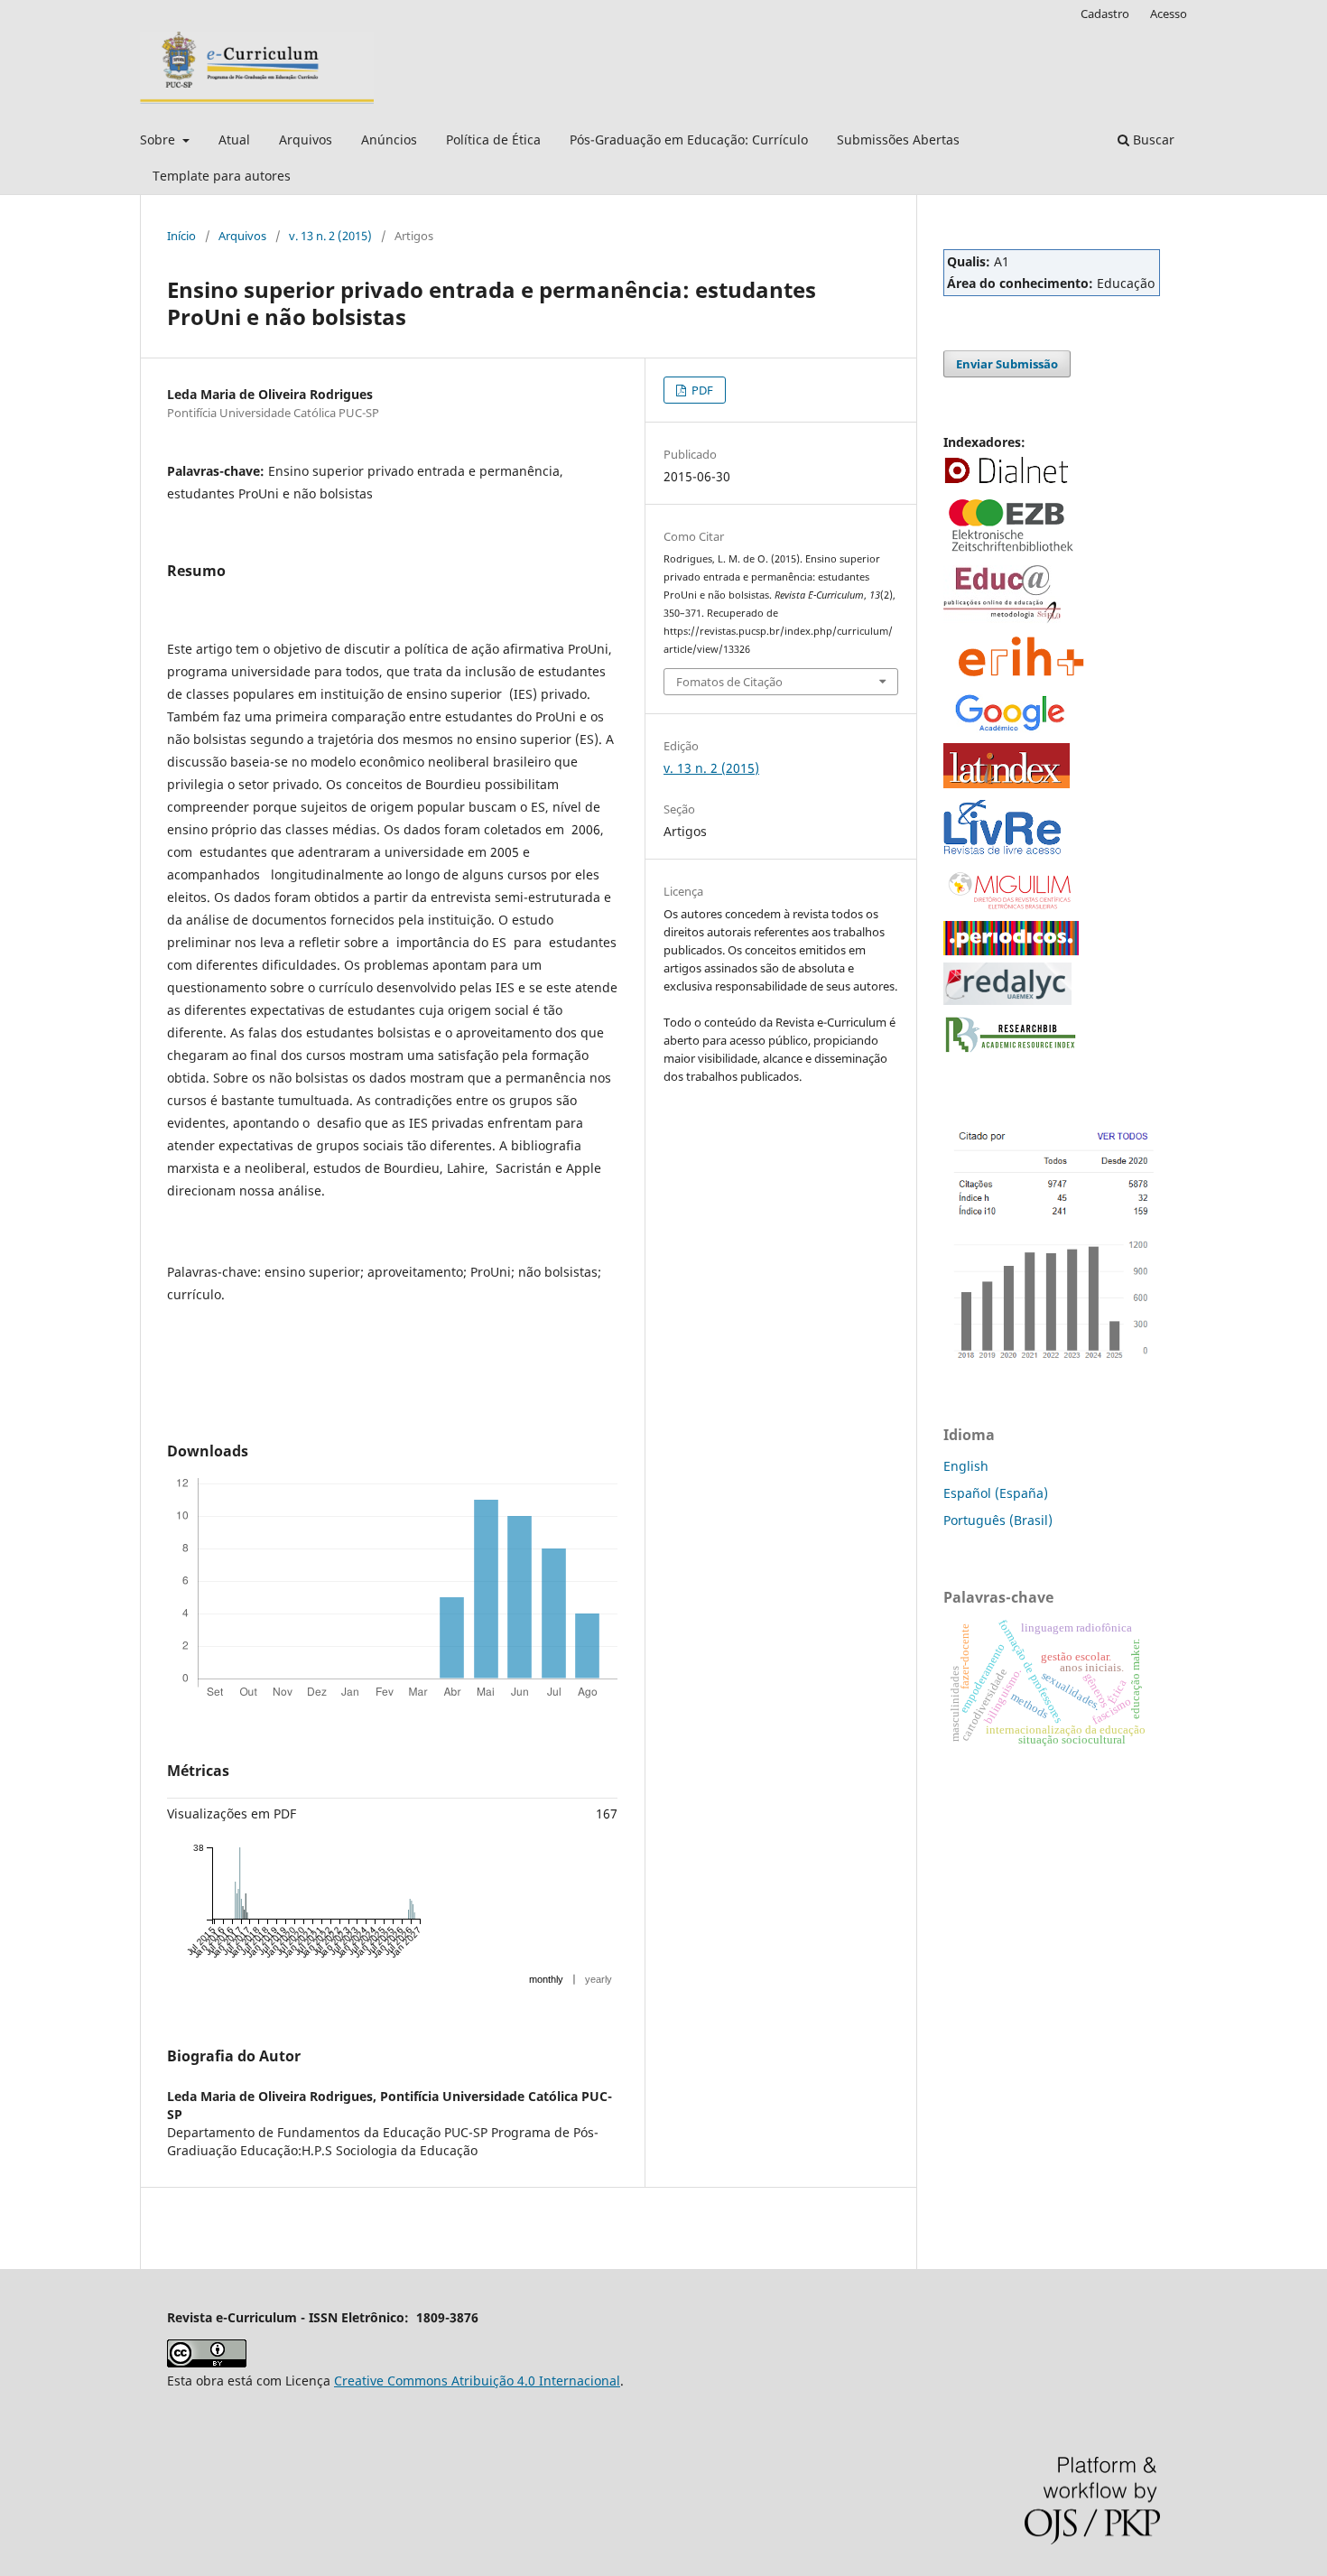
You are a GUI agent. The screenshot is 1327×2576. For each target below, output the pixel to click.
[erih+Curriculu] (1024, 678)
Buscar (1152, 139)
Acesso (1169, 14)
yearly (599, 1979)
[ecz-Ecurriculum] (1011, 553)
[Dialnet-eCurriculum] (1007, 482)
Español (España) (996, 1493)
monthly (546, 1979)
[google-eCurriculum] (1011, 731)
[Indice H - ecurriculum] (1052, 1359)
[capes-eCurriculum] (1011, 950)
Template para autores (222, 176)
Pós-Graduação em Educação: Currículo (689, 139)
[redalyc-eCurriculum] (1007, 1000)
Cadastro (1105, 14)
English (966, 1466)
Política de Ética (493, 139)
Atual (234, 139)
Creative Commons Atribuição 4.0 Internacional (477, 2381)
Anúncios (389, 139)
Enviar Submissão (1007, 364)
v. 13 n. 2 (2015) (330, 236)
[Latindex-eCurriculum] (1007, 783)
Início (181, 236)
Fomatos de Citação (729, 682)
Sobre (159, 139)
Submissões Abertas (898, 139)
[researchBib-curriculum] (1011, 1053)
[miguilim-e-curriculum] (1011, 909)
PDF (701, 390)
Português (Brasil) (998, 1520)
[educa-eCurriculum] (1002, 619)
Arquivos (306, 139)
